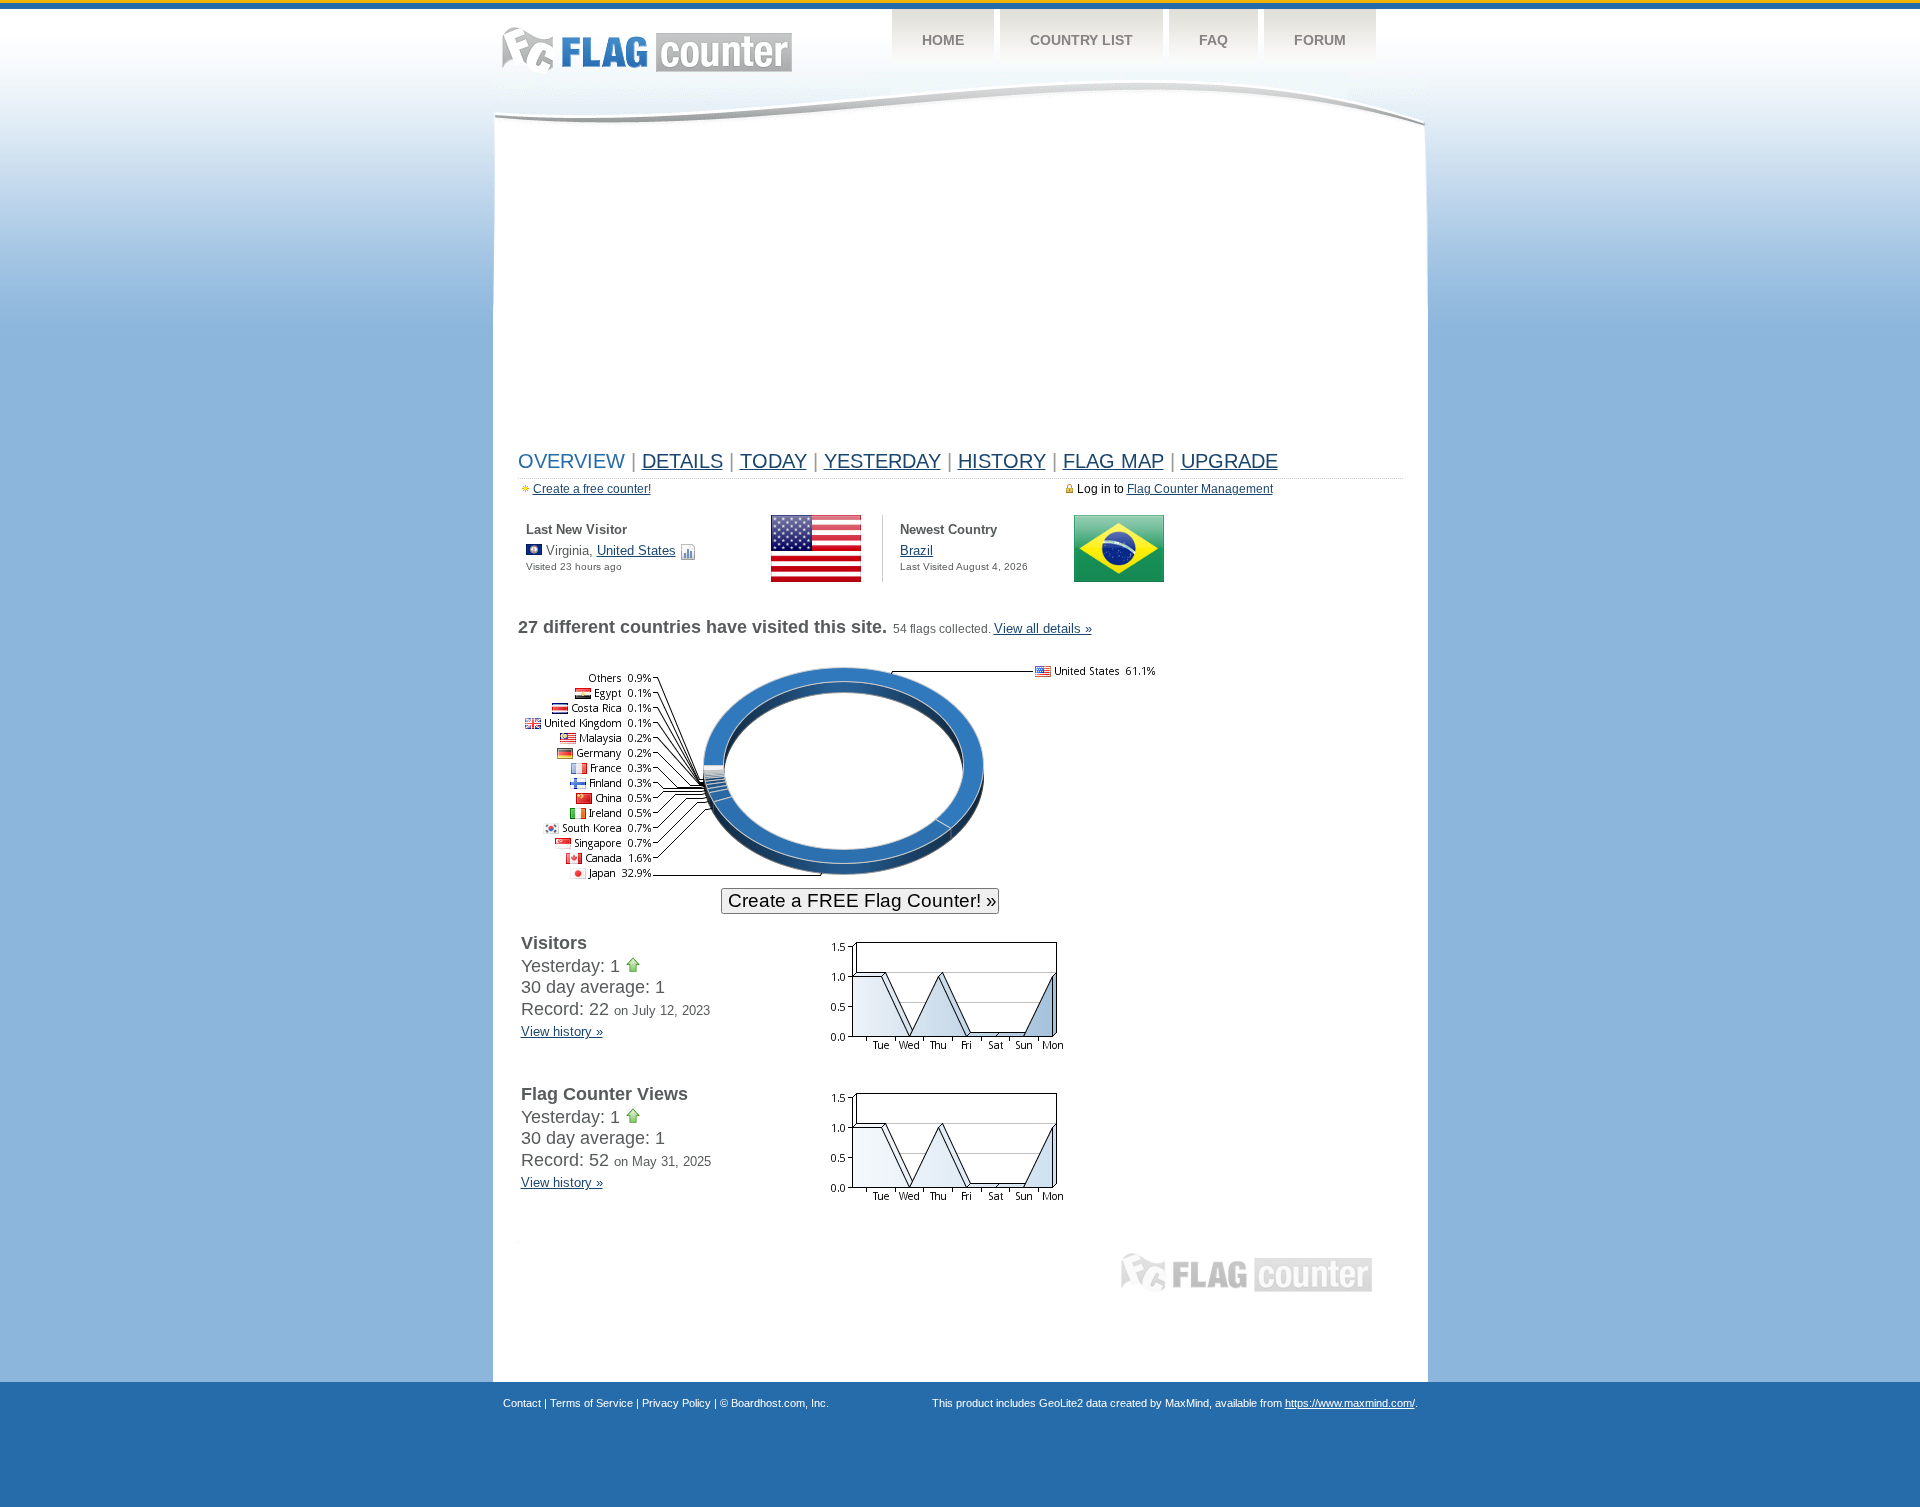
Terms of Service (591, 1403)
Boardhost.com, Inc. (780, 1403)
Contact (522, 1403)
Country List (1081, 40)
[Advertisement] (960, 292)
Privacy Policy (676, 1403)
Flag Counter (647, 49)
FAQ (1213, 40)
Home (943, 40)
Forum (1320, 40)
